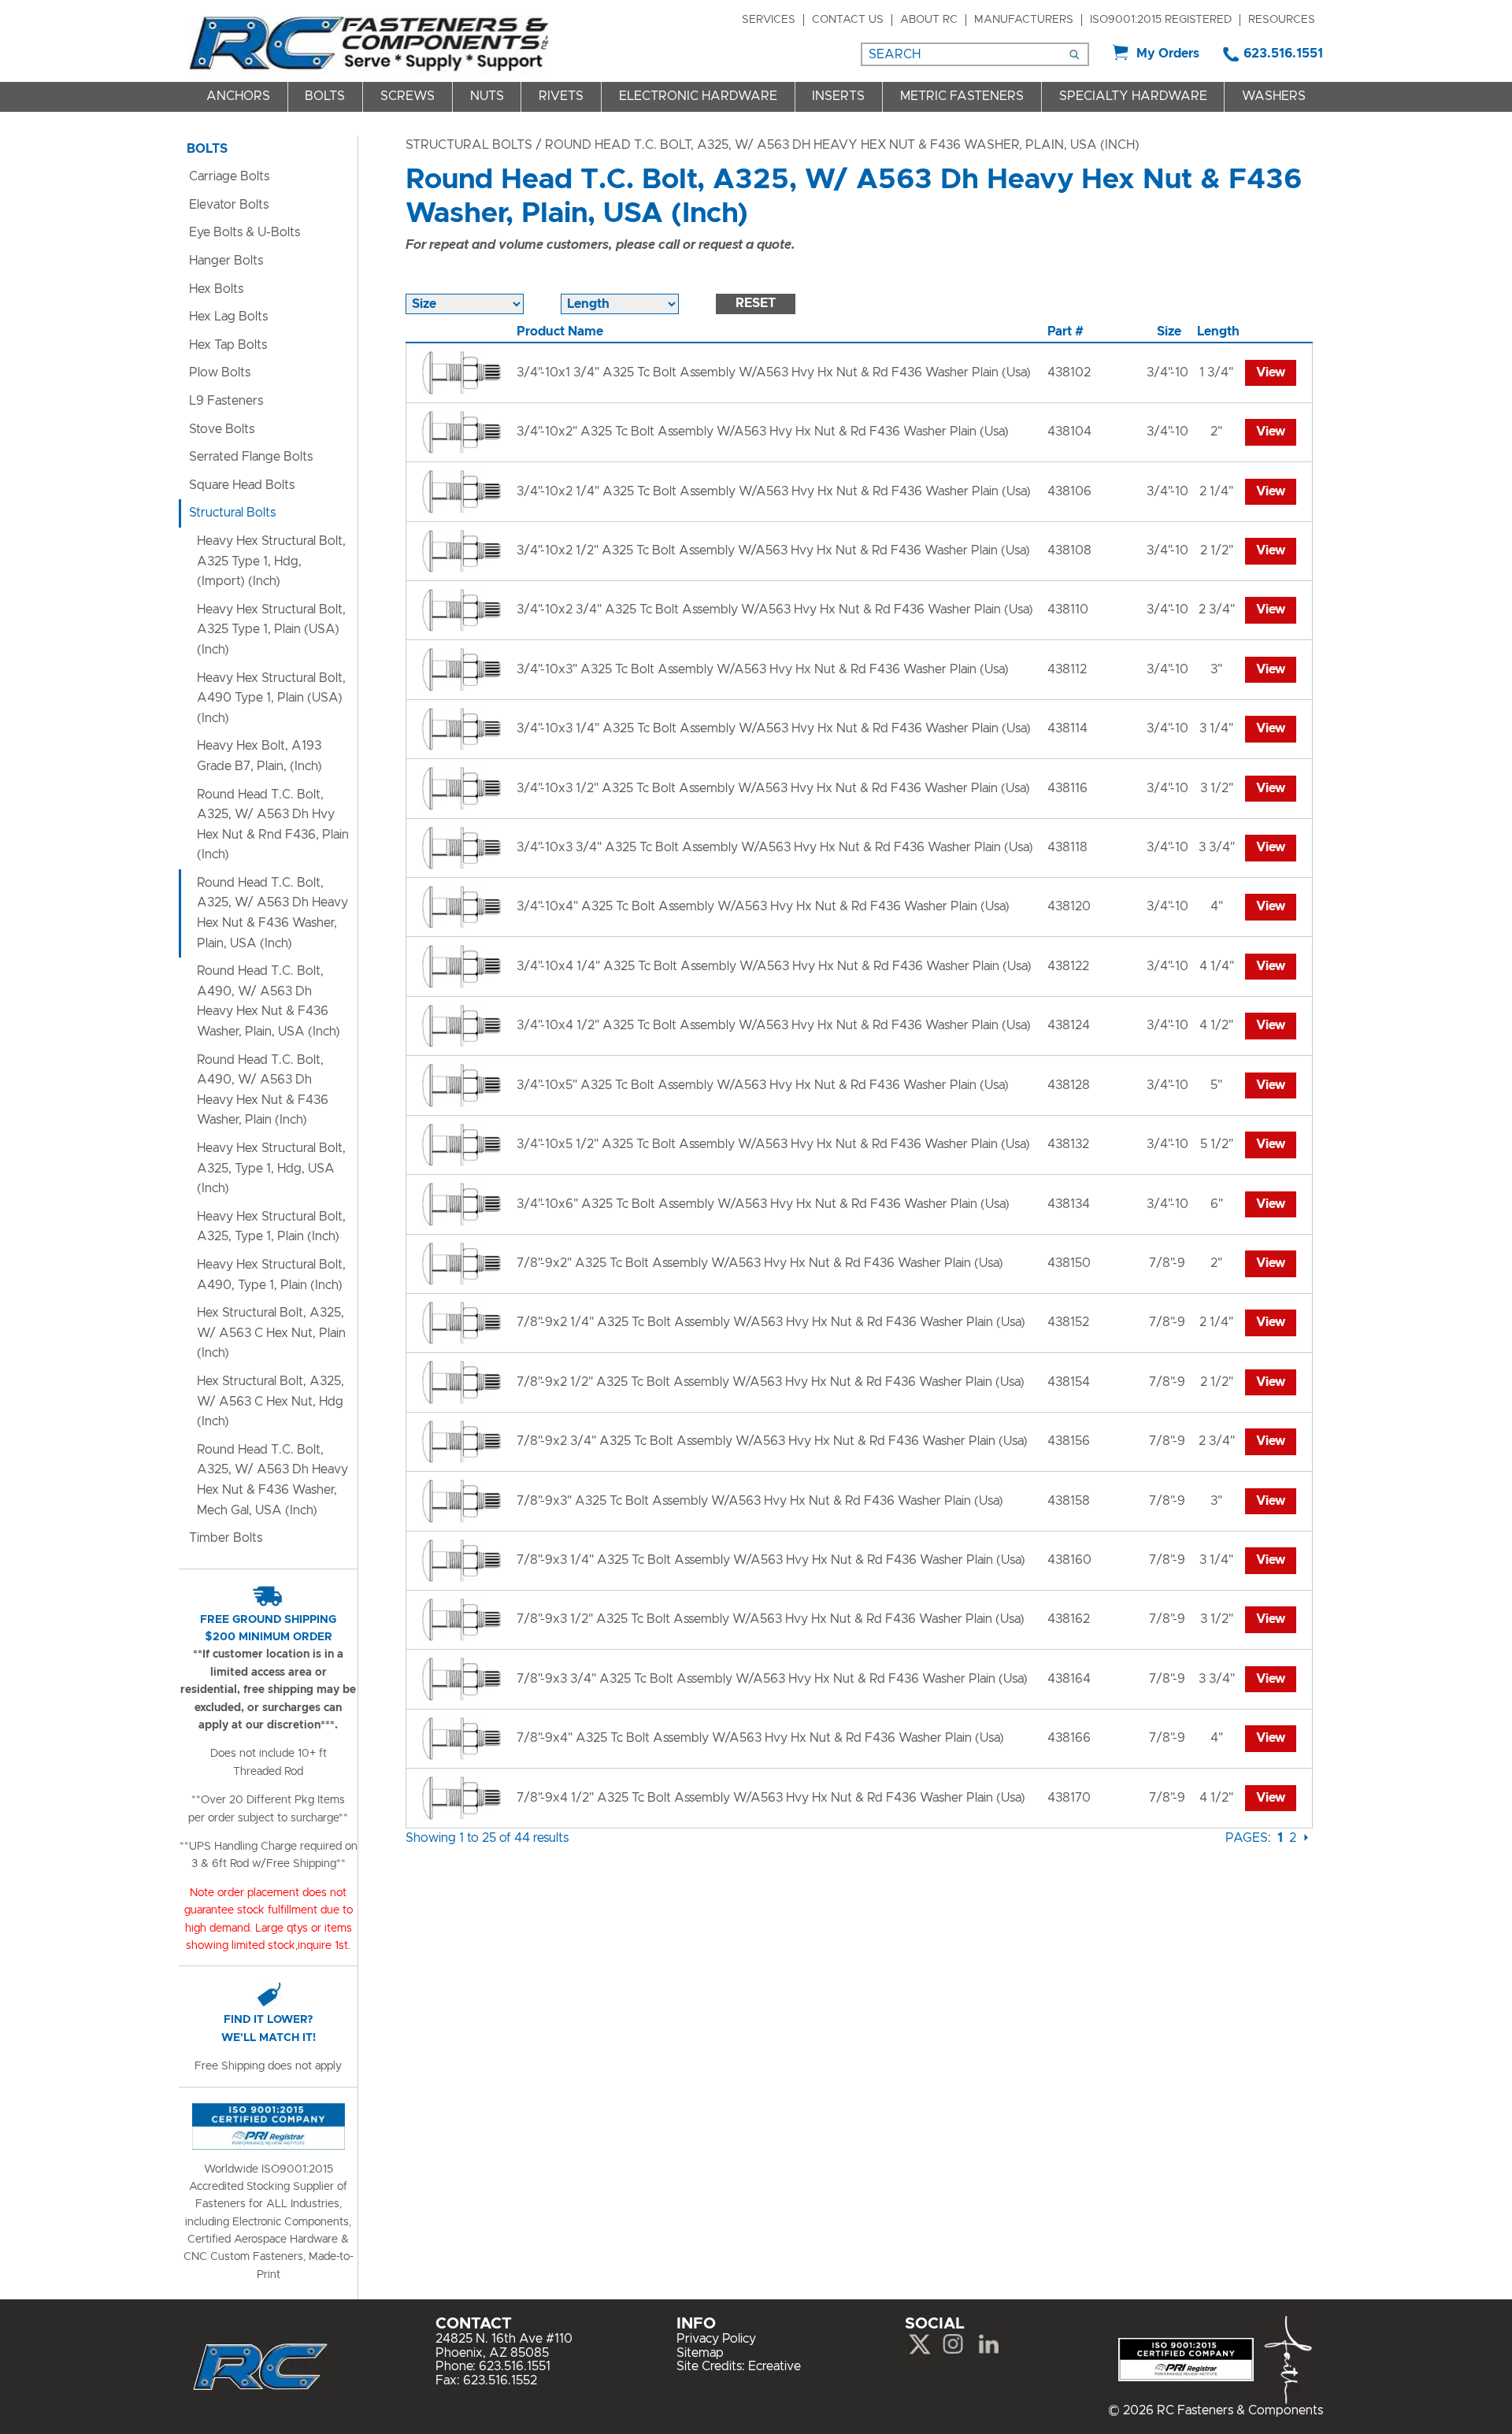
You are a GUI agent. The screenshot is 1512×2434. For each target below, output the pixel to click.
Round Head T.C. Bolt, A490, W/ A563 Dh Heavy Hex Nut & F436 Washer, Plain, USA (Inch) (269, 1001)
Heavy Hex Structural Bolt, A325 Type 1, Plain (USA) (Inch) (271, 630)
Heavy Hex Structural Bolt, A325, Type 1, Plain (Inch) (271, 1227)
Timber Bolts (226, 1538)
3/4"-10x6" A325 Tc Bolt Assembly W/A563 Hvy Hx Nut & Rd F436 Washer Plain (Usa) (763, 1204)
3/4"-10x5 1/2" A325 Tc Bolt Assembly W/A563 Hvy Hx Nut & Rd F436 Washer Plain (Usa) (773, 1144)
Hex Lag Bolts (228, 317)
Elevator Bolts (229, 205)
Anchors (238, 96)
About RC (929, 20)
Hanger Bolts (226, 261)
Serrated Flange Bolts (251, 457)
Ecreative (775, 2366)
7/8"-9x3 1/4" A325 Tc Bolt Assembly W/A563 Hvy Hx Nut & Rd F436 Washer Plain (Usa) (771, 1560)
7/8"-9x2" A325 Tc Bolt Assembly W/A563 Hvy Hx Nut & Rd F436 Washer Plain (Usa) (760, 1263)
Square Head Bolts (242, 485)
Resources (1282, 20)
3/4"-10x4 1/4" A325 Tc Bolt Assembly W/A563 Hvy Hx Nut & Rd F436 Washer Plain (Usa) (774, 966)
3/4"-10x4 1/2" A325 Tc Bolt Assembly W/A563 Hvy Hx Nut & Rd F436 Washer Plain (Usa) (774, 1025)
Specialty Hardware (1133, 96)
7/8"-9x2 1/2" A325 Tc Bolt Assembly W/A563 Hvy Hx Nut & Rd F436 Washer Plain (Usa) (771, 1382)
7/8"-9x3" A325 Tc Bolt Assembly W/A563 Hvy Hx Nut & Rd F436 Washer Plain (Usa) (760, 1501)
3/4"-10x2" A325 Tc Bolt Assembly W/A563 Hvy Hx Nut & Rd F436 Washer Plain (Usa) (763, 432)
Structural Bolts (469, 145)
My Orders (1168, 54)
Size (1169, 332)
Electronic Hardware (698, 96)
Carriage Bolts (229, 176)
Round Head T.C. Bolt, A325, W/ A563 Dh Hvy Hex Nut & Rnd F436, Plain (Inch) (273, 825)
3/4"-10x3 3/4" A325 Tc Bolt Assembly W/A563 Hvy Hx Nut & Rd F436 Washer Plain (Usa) (775, 847)
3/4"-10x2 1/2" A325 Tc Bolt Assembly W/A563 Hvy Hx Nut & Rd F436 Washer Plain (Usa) (773, 550)
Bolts (325, 96)
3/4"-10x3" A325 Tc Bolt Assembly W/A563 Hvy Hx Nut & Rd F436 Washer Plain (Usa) (763, 669)
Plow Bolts (220, 372)
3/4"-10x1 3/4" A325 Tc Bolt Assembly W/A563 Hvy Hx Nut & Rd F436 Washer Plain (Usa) (774, 372)
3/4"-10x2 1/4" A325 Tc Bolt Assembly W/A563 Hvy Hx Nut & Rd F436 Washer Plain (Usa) (774, 491)
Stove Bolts (222, 429)
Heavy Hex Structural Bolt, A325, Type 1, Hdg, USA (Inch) (271, 1168)
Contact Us (848, 20)
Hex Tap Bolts (228, 345)
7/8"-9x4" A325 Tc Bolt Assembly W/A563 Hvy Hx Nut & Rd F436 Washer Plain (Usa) (760, 1738)
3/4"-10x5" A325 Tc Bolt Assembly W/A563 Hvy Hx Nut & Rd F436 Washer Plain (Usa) (763, 1085)
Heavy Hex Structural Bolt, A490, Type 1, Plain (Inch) (271, 1275)
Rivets (561, 96)
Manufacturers (1024, 20)
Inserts (838, 96)
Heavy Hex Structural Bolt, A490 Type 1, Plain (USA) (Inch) (271, 698)
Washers (1274, 96)
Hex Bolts (216, 289)
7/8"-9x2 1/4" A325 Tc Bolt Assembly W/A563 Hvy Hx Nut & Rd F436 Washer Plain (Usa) (771, 1322)
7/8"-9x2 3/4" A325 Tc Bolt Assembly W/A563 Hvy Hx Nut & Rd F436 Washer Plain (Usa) (772, 1441)
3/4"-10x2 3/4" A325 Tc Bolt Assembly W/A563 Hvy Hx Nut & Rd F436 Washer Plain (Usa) (775, 609)
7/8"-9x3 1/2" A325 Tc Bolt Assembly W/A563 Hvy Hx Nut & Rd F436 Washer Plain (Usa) (771, 1619)
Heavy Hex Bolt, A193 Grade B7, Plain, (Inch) (259, 756)
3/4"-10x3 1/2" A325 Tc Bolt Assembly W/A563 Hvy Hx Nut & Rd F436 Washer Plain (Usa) (773, 788)
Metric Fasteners (962, 96)
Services (769, 20)
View (1271, 372)
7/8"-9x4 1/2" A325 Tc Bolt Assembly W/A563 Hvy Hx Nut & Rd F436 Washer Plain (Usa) (771, 1798)
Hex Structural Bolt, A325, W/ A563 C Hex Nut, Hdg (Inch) (271, 1401)
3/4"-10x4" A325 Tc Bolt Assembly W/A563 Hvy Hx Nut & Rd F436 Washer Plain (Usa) (763, 906)
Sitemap (700, 2353)
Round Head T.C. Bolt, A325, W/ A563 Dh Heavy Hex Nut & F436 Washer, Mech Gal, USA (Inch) (272, 1480)
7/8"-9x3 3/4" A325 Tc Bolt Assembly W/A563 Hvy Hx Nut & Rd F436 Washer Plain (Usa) (772, 1679)
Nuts (487, 96)
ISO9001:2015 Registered (1161, 20)
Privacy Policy (716, 2339)
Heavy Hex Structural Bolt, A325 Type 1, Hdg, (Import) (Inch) (271, 561)
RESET (756, 303)
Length (1218, 332)
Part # (1065, 332)
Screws (408, 96)
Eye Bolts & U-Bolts (245, 232)
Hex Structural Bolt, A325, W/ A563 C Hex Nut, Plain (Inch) (271, 1333)
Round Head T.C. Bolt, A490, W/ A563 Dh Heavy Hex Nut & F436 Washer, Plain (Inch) (263, 1090)
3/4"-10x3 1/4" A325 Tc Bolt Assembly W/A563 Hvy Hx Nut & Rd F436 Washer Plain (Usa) (774, 728)
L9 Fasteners (226, 401)
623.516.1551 (1283, 54)
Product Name (560, 332)
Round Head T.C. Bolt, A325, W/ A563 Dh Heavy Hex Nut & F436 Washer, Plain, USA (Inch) (272, 913)
